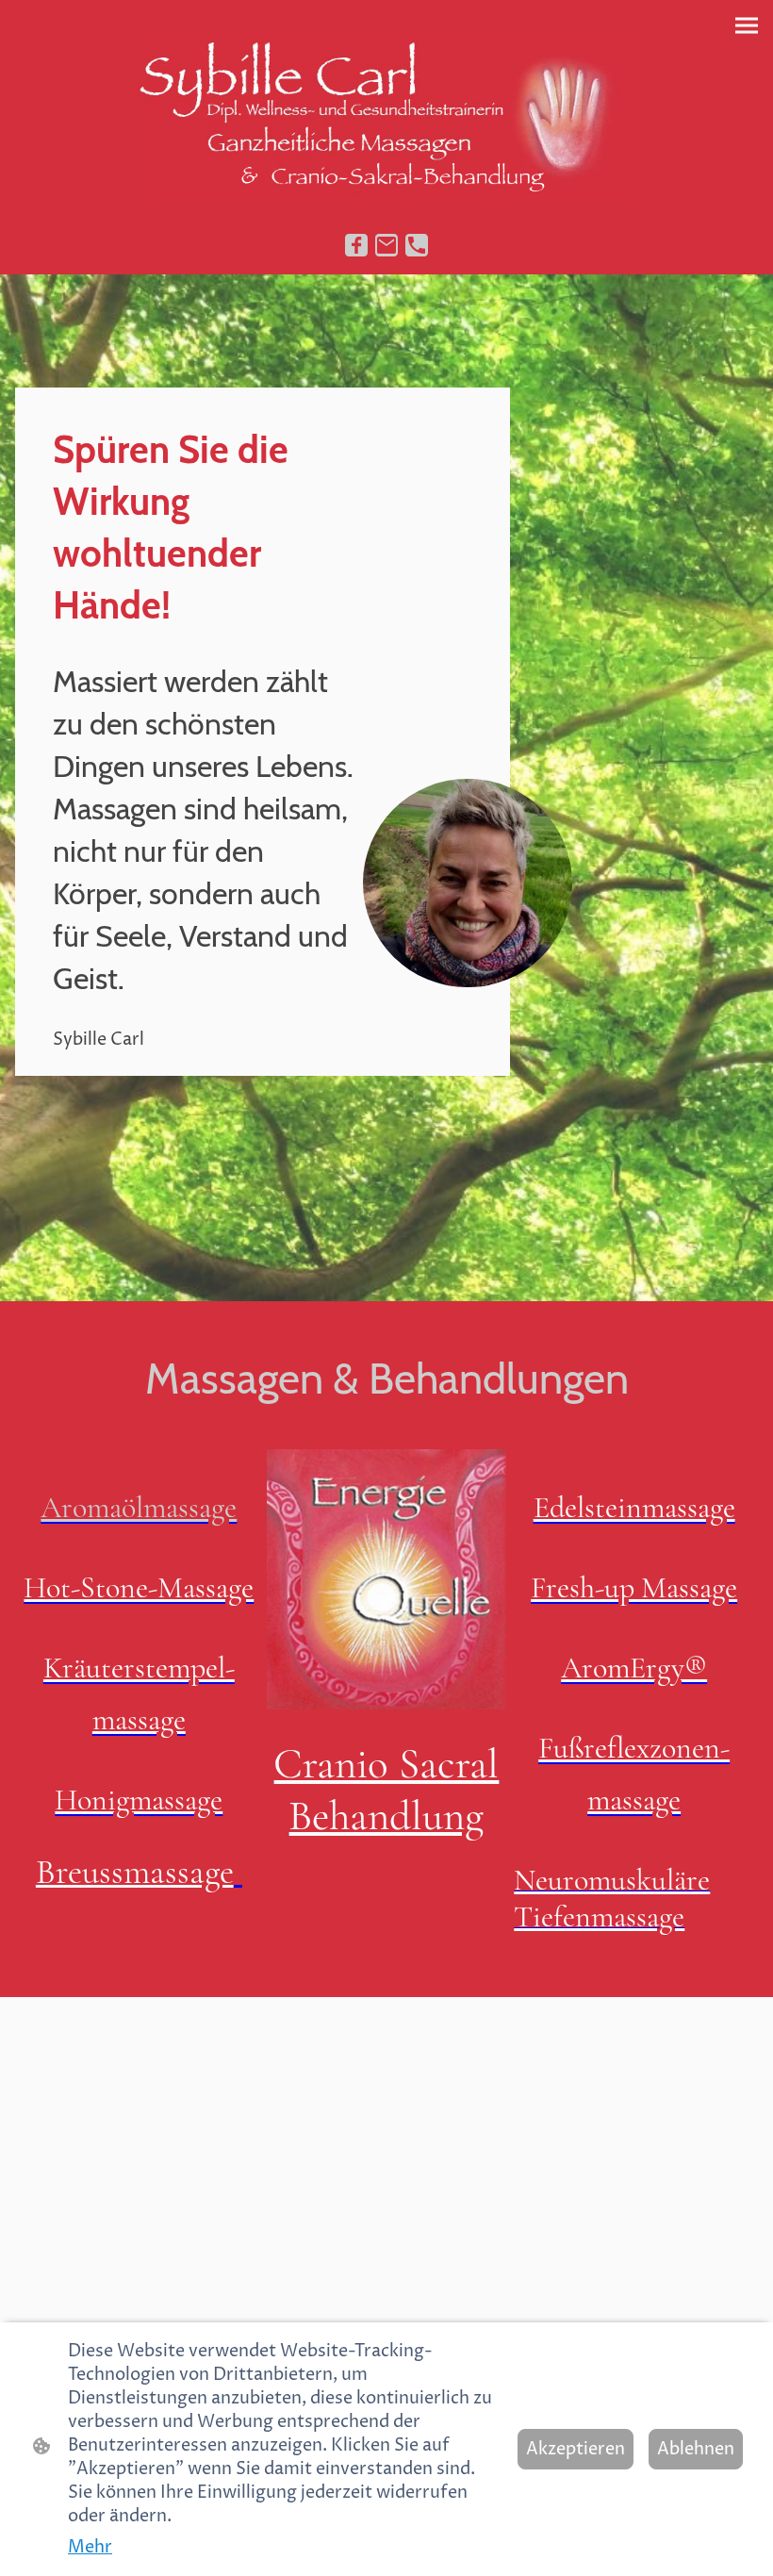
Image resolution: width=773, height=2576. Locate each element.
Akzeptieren (576, 2449)
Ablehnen (696, 2449)
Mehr (90, 2547)
